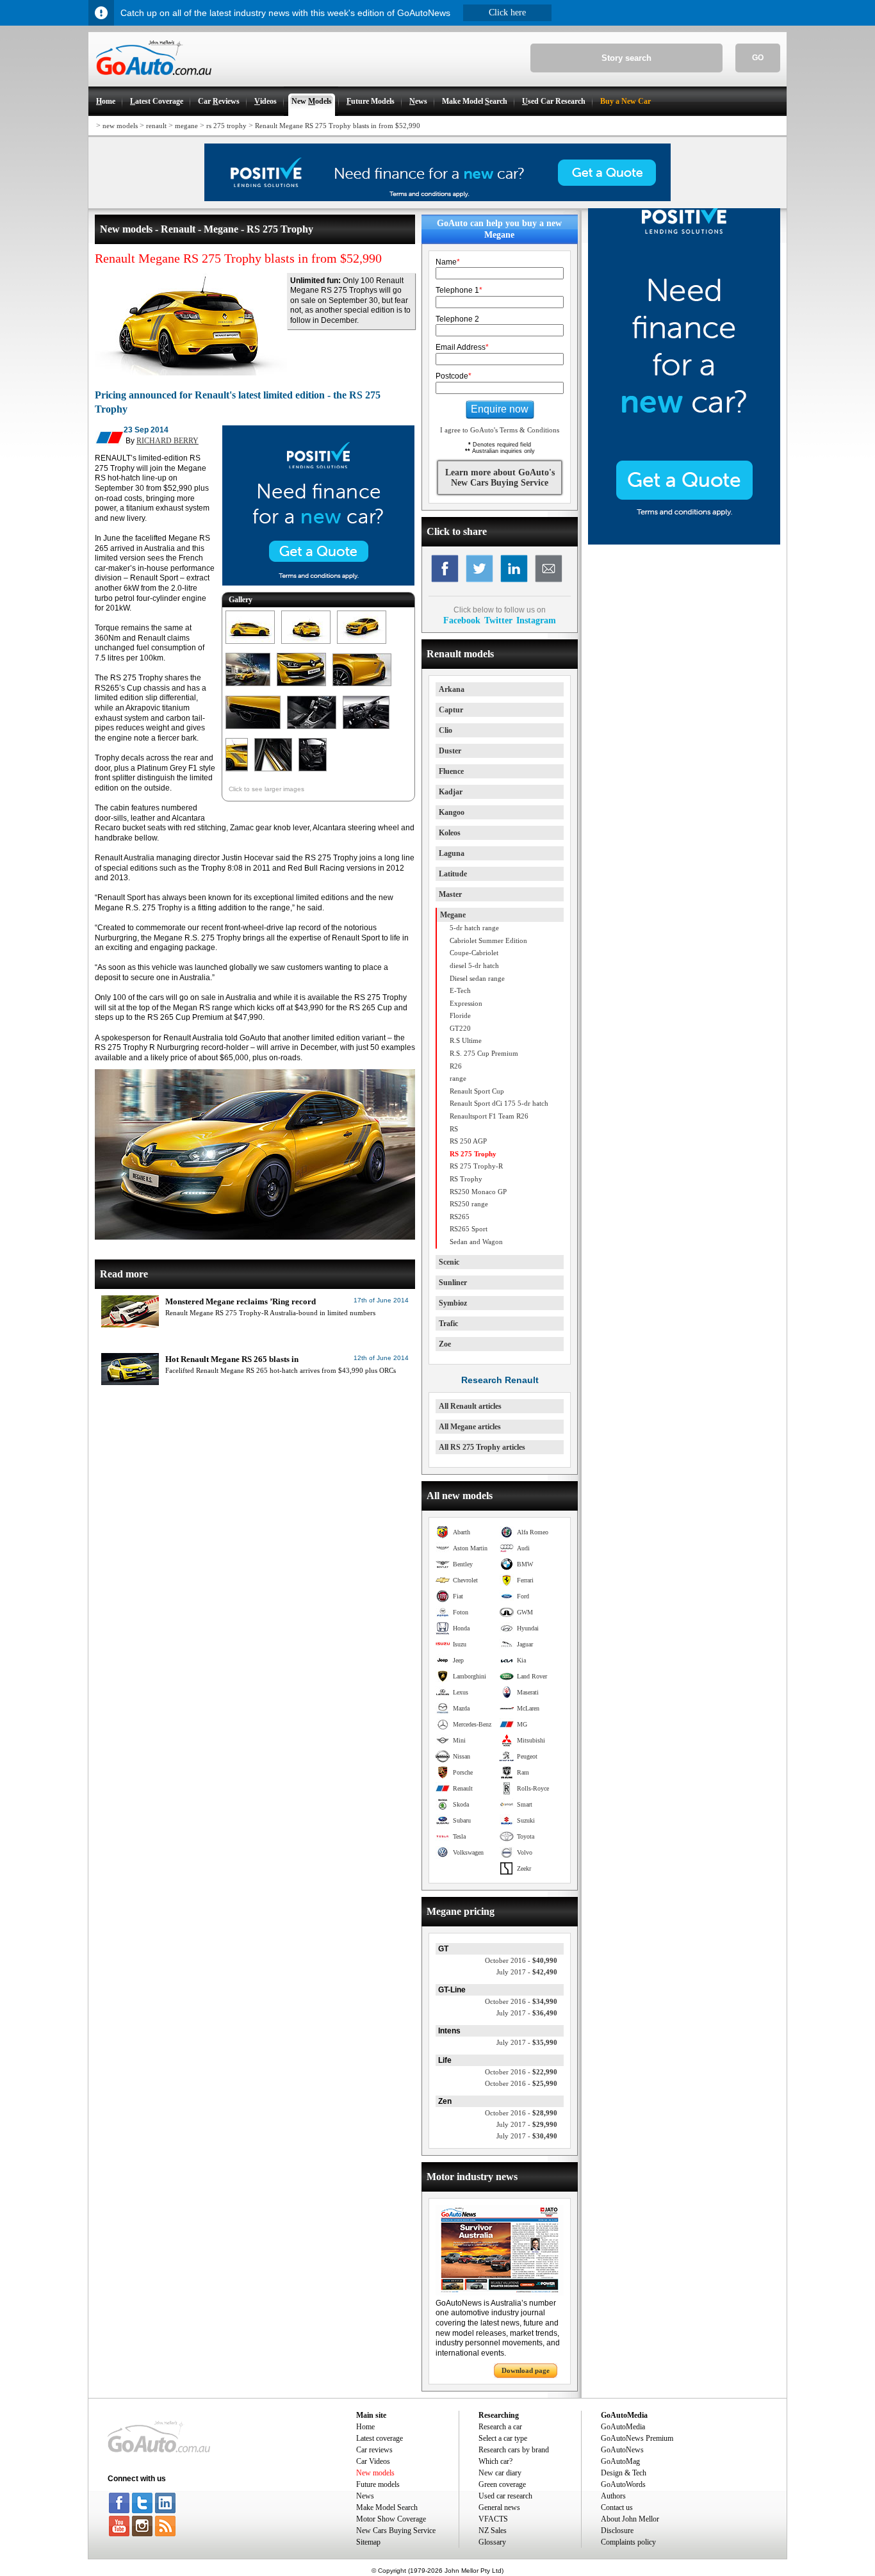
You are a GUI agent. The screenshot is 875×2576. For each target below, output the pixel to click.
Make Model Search (387, 2507)
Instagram (536, 620)
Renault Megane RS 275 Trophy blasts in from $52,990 (338, 126)
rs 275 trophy (226, 126)
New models (375, 2473)
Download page (526, 2370)
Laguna (452, 853)
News (365, 2496)
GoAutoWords (623, 2484)
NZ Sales (493, 2531)
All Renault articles (470, 1406)
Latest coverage (380, 2438)
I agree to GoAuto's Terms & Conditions (500, 430)
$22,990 (521, 2072)
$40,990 (521, 1960)
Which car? (495, 2461)
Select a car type (503, 2438)
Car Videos (373, 2461)
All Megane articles (470, 1427)
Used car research (505, 2496)
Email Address (462, 347)
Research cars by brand (514, 2450)
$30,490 (527, 2136)
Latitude (453, 874)
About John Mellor (630, 2519)
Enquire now (500, 409)
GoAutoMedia (623, 2427)
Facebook (462, 620)
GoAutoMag (620, 2461)
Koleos (450, 833)
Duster (450, 751)
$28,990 (521, 2113)
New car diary (500, 2473)
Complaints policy (628, 2542)
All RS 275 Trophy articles (482, 1447)
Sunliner (453, 1283)
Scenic (449, 1262)
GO (758, 58)
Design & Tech (624, 2473)
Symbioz (453, 1303)
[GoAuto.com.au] (150, 81)
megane (186, 126)
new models (120, 126)
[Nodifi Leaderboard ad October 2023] (437, 199)
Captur (451, 710)
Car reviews (374, 2450)
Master (450, 894)
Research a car (500, 2427)
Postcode (454, 376)
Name (448, 262)
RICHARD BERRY (168, 441)
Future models (378, 2484)
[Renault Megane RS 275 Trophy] (250, 644)
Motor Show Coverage (391, 2519)
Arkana (452, 689)
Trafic (448, 1324)
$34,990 (521, 2001)
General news (499, 2507)
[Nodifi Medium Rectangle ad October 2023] (318, 583)
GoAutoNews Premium (637, 2438)
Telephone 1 (459, 290)
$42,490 (527, 1972)
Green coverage (502, 2484)
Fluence (451, 771)
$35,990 (527, 2042)
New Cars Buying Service (396, 2531)
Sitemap (368, 2542)
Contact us (617, 2507)
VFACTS (493, 2519)
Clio (446, 730)
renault (156, 126)
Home (365, 2427)
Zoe (445, 1344)
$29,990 (527, 2124)
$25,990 (521, 2083)
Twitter (498, 620)
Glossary (492, 2542)
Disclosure (617, 2531)
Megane (453, 915)
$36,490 (527, 2013)
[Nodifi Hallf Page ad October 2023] (684, 542)
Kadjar (451, 792)
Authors (613, 2496)
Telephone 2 (457, 319)
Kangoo (452, 812)
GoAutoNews (622, 2450)
